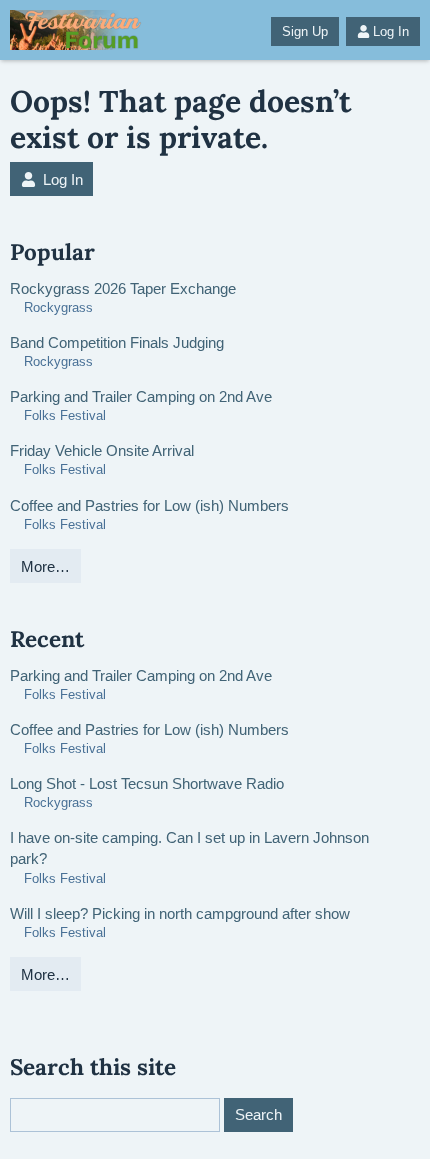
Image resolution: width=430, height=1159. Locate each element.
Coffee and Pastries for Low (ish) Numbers (149, 505)
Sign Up (305, 31)
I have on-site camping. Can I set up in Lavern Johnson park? (189, 848)
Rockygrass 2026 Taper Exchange (123, 288)
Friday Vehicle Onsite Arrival (102, 450)
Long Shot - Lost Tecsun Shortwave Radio (147, 783)
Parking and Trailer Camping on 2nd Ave (141, 396)
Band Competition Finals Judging (117, 342)
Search (258, 1114)
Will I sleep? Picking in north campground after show (180, 913)
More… (45, 566)
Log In (391, 31)
